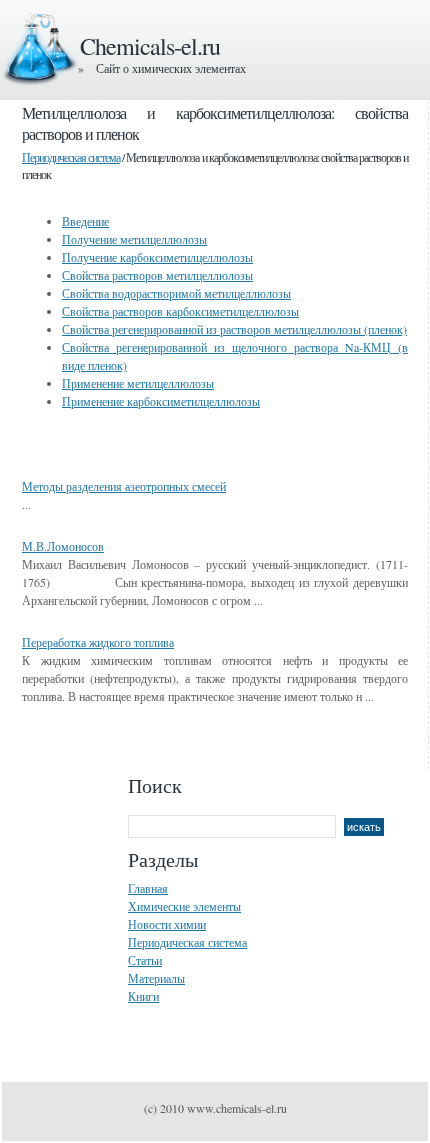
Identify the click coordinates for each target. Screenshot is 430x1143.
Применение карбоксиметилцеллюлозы (161, 401)
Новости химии (167, 924)
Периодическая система (71, 157)
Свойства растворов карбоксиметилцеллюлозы (180, 311)
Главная (148, 888)
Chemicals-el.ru (150, 46)
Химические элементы (184, 906)
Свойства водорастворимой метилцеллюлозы (176, 293)
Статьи (145, 960)
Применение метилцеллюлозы (138, 383)
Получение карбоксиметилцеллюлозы (157, 257)
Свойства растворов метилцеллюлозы (157, 275)
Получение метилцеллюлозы (134, 239)
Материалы (156, 978)
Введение (85, 221)
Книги (143, 996)
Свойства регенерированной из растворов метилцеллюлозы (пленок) (234, 329)
